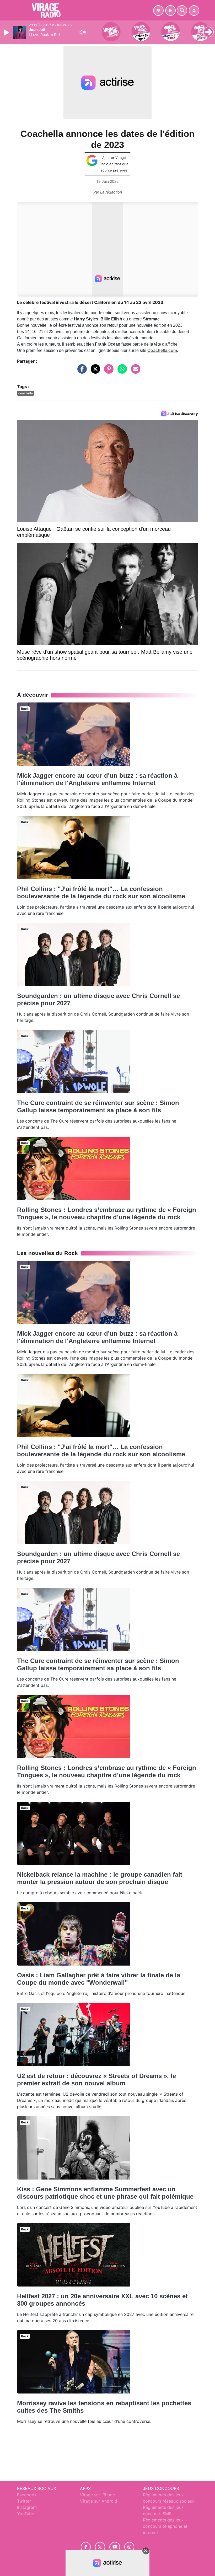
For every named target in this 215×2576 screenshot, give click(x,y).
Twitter (24, 2501)
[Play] (7, 33)
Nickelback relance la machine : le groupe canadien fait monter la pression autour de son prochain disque (100, 1878)
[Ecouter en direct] (170, 10)
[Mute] (83, 32)
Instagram (27, 2507)
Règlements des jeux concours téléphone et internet (165, 2526)
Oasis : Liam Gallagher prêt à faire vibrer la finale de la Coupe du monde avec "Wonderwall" (99, 1979)
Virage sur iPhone (97, 2495)
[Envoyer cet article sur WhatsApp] (121, 372)
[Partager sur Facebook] (81, 372)
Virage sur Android (99, 2501)
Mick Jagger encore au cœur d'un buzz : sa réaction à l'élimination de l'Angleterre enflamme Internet (97, 779)
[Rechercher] (182, 10)
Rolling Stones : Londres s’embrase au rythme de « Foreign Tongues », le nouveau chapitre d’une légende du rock (107, 1213)
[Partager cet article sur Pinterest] (107, 372)
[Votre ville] (158, 10)
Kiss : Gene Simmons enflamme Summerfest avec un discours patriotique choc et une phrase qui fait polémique (105, 2193)
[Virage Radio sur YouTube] (115, 2547)
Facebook (27, 2495)
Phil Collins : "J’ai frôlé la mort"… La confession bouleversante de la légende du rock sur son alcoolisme (101, 892)
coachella (26, 393)
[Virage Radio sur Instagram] (129, 2547)
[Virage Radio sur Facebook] (86, 2547)
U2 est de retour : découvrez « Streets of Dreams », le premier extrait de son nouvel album (96, 2079)
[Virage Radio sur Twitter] (100, 2547)
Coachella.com (162, 350)
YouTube (26, 2514)
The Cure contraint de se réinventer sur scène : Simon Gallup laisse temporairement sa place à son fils (98, 1106)
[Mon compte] (194, 10)
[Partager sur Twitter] (94, 372)
